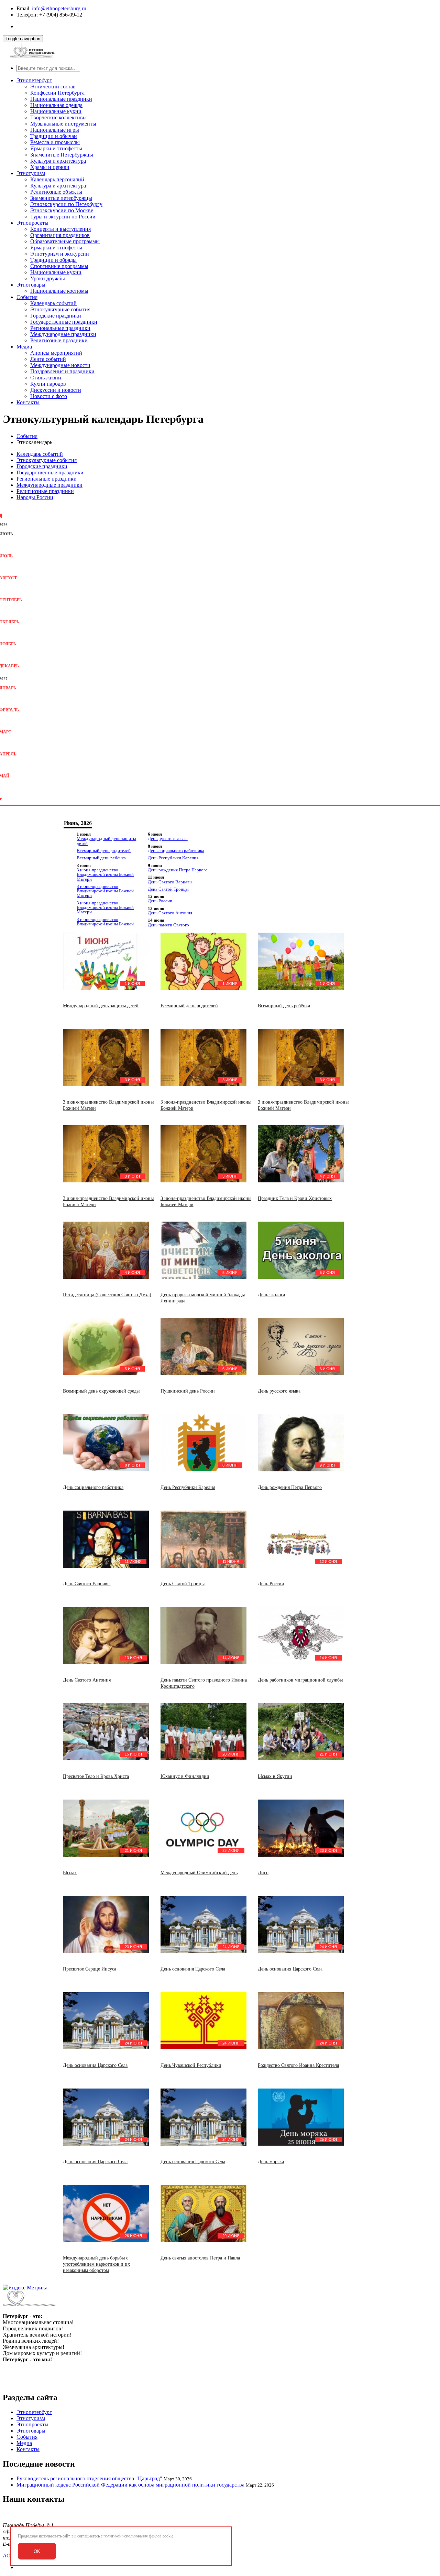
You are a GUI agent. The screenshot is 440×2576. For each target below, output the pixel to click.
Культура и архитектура (58, 161)
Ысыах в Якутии (275, 1776)
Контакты (28, 402)
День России (160, 901)
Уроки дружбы (48, 278)
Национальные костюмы (59, 291)
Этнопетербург (34, 80)
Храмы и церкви (50, 167)
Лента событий (48, 359)
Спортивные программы (59, 266)
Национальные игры (55, 130)
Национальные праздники (61, 99)
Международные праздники (63, 334)
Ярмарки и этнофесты (56, 148)
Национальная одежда (56, 105)
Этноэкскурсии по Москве (62, 210)
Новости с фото (49, 396)
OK (37, 2551)
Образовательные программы (65, 241)
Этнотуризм (31, 173)
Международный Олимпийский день (199, 1873)
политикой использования (126, 2536)
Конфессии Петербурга (57, 93)
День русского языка (168, 839)
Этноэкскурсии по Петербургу (66, 204)
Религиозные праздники (59, 340)
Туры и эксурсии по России (63, 217)
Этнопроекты (32, 223)
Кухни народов (48, 384)
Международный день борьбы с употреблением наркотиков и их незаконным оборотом (96, 2264)
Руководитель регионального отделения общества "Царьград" (90, 2478)
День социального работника (176, 851)
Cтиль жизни (46, 378)
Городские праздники (56, 316)
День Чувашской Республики (191, 2065)
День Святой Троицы (168, 889)
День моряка (271, 2162)
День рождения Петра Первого (178, 870)
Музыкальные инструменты (63, 124)
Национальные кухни (56, 111)
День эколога (271, 1295)
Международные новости (60, 365)
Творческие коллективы (58, 117)
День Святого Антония (170, 913)
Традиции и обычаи (54, 136)
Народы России (35, 497)
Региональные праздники (60, 328)
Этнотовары (31, 285)
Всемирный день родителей (104, 851)
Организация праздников (60, 235)
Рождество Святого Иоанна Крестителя (298, 2065)
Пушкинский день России (188, 1391)
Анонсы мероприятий (56, 353)
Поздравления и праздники (62, 371)
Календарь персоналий (57, 179)
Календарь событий (53, 303)
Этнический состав (53, 87)
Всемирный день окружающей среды (101, 1391)
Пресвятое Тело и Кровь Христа (96, 1776)
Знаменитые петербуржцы (61, 198)
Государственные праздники (64, 322)
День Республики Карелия (173, 858)
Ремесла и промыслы (55, 142)
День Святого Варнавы (170, 882)
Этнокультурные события (60, 309)
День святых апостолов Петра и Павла (200, 2258)
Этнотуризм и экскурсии (60, 254)
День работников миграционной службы (300, 1680)
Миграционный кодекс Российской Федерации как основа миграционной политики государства (130, 2485)
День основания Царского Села (193, 1969)
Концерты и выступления (60, 229)
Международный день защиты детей (106, 841)
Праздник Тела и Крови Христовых (295, 1198)
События (27, 297)
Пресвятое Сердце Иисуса (90, 1969)
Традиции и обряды (53, 260)
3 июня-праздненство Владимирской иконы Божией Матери (105, 874)
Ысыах (70, 1873)
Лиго (263, 1873)
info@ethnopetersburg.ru (59, 8)
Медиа (24, 347)
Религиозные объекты (56, 192)
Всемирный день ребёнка (101, 858)
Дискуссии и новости (56, 390)
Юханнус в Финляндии (185, 1776)
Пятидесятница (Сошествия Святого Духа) (107, 1295)
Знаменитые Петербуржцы (62, 155)
